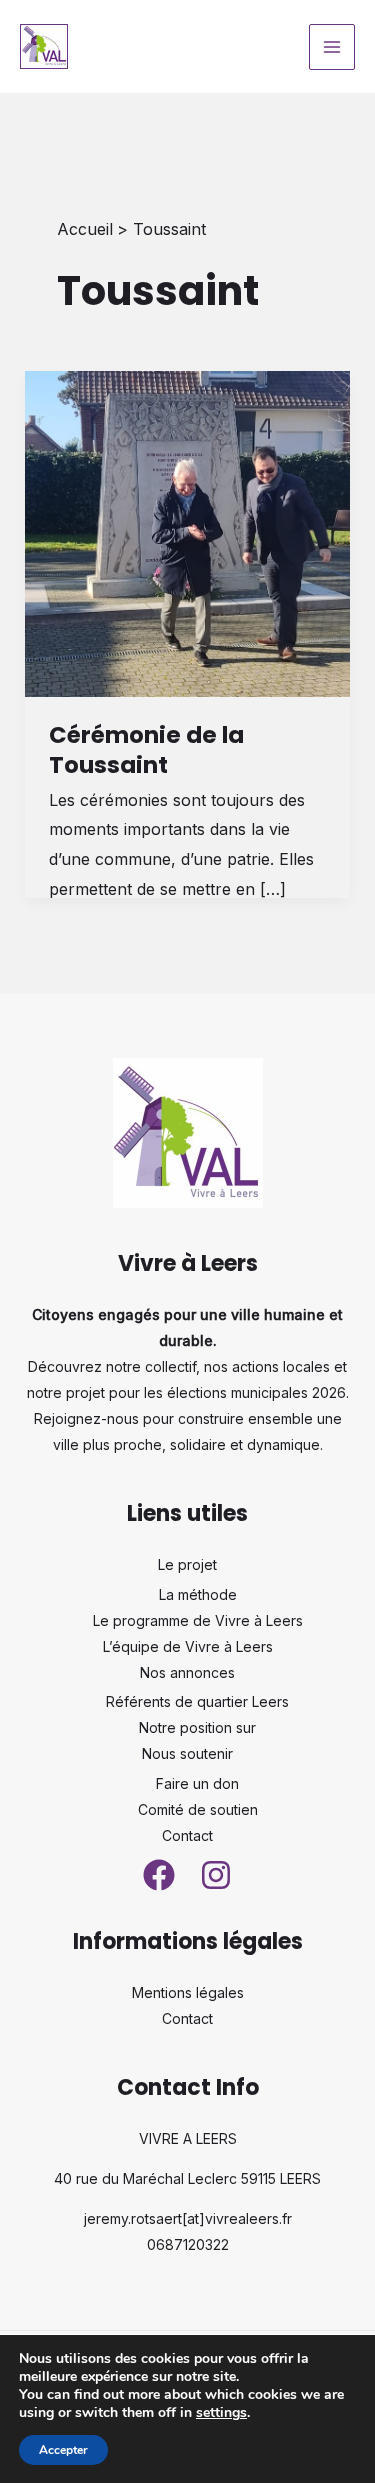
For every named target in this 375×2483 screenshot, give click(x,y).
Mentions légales (188, 1992)
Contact (187, 1835)
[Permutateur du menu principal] (332, 47)
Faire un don (197, 1783)
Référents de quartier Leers (197, 1701)
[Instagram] (216, 1875)
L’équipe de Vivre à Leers (188, 1646)
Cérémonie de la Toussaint (146, 750)
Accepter (63, 2450)
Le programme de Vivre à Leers (198, 1620)
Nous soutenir (187, 1753)
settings (221, 2413)
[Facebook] (159, 1875)
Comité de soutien (198, 1809)
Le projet (187, 1564)
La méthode (198, 1594)
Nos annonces (187, 1672)
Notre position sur (197, 1727)
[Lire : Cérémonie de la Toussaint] (188, 533)
